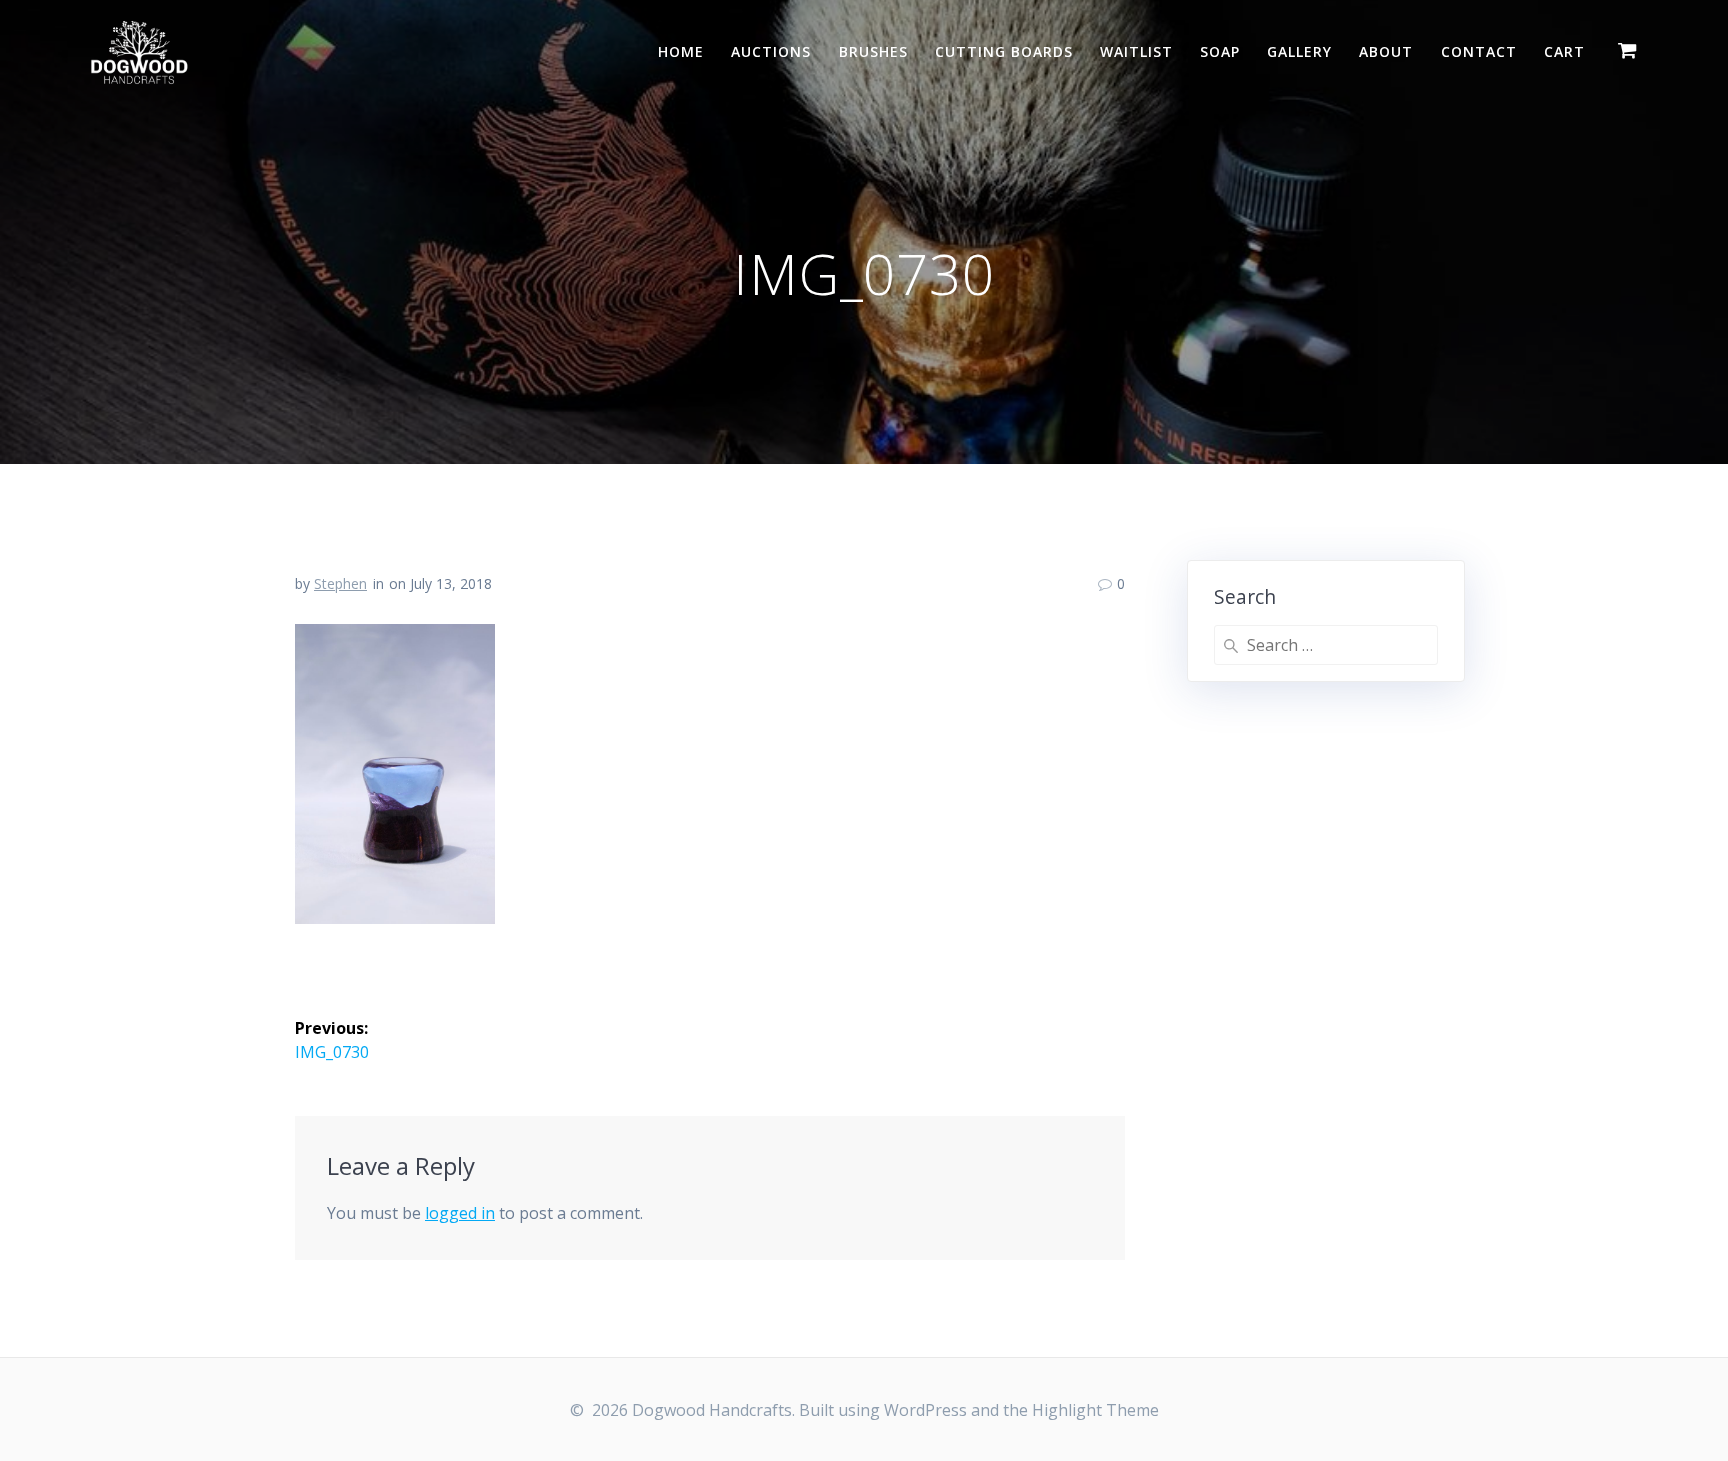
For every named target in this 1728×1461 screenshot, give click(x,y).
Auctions (771, 51)
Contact (1479, 51)
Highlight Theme (1095, 1410)
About (1386, 51)
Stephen (340, 583)
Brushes (873, 51)
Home (681, 51)
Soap (1220, 51)
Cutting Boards (1004, 51)
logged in (460, 1213)
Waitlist (1136, 51)
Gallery (1299, 51)
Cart (1564, 51)
